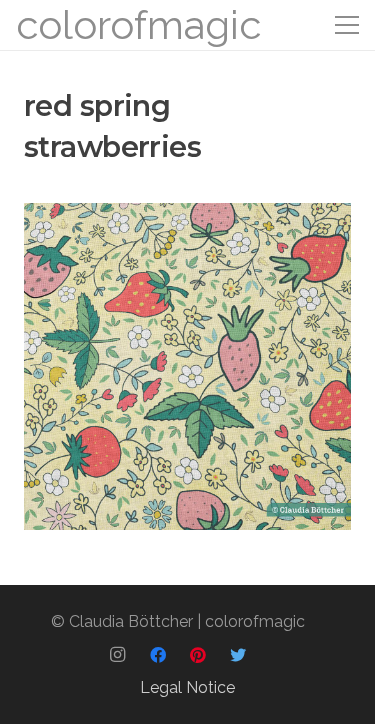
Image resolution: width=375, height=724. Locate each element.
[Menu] (347, 25)
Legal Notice (187, 687)
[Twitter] (238, 655)
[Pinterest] (198, 655)
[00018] (187, 366)
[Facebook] (158, 655)
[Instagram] (118, 655)
